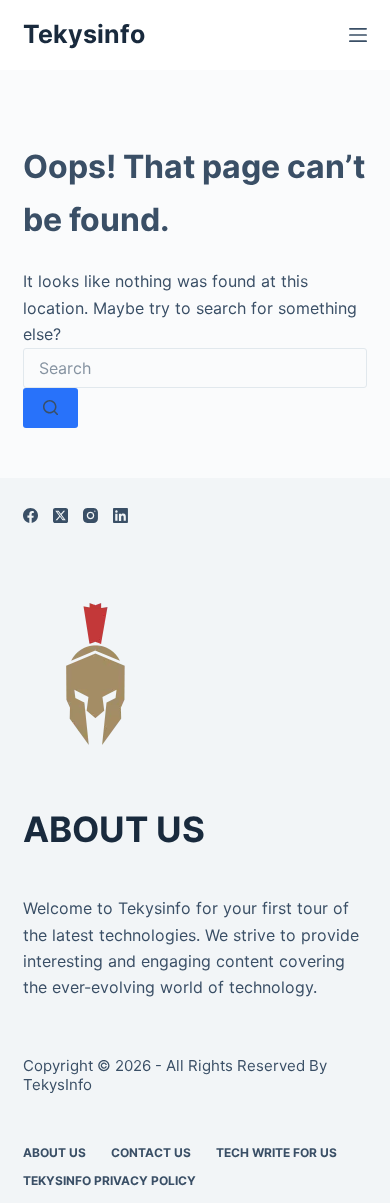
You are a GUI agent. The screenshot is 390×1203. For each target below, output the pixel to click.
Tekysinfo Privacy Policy (109, 1180)
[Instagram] (90, 515)
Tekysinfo (84, 34)
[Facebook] (30, 515)
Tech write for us (276, 1152)
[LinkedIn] (120, 515)
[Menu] (358, 35)
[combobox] (194, 368)
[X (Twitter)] (60, 515)
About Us (54, 1152)
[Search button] (50, 408)
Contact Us (151, 1152)
